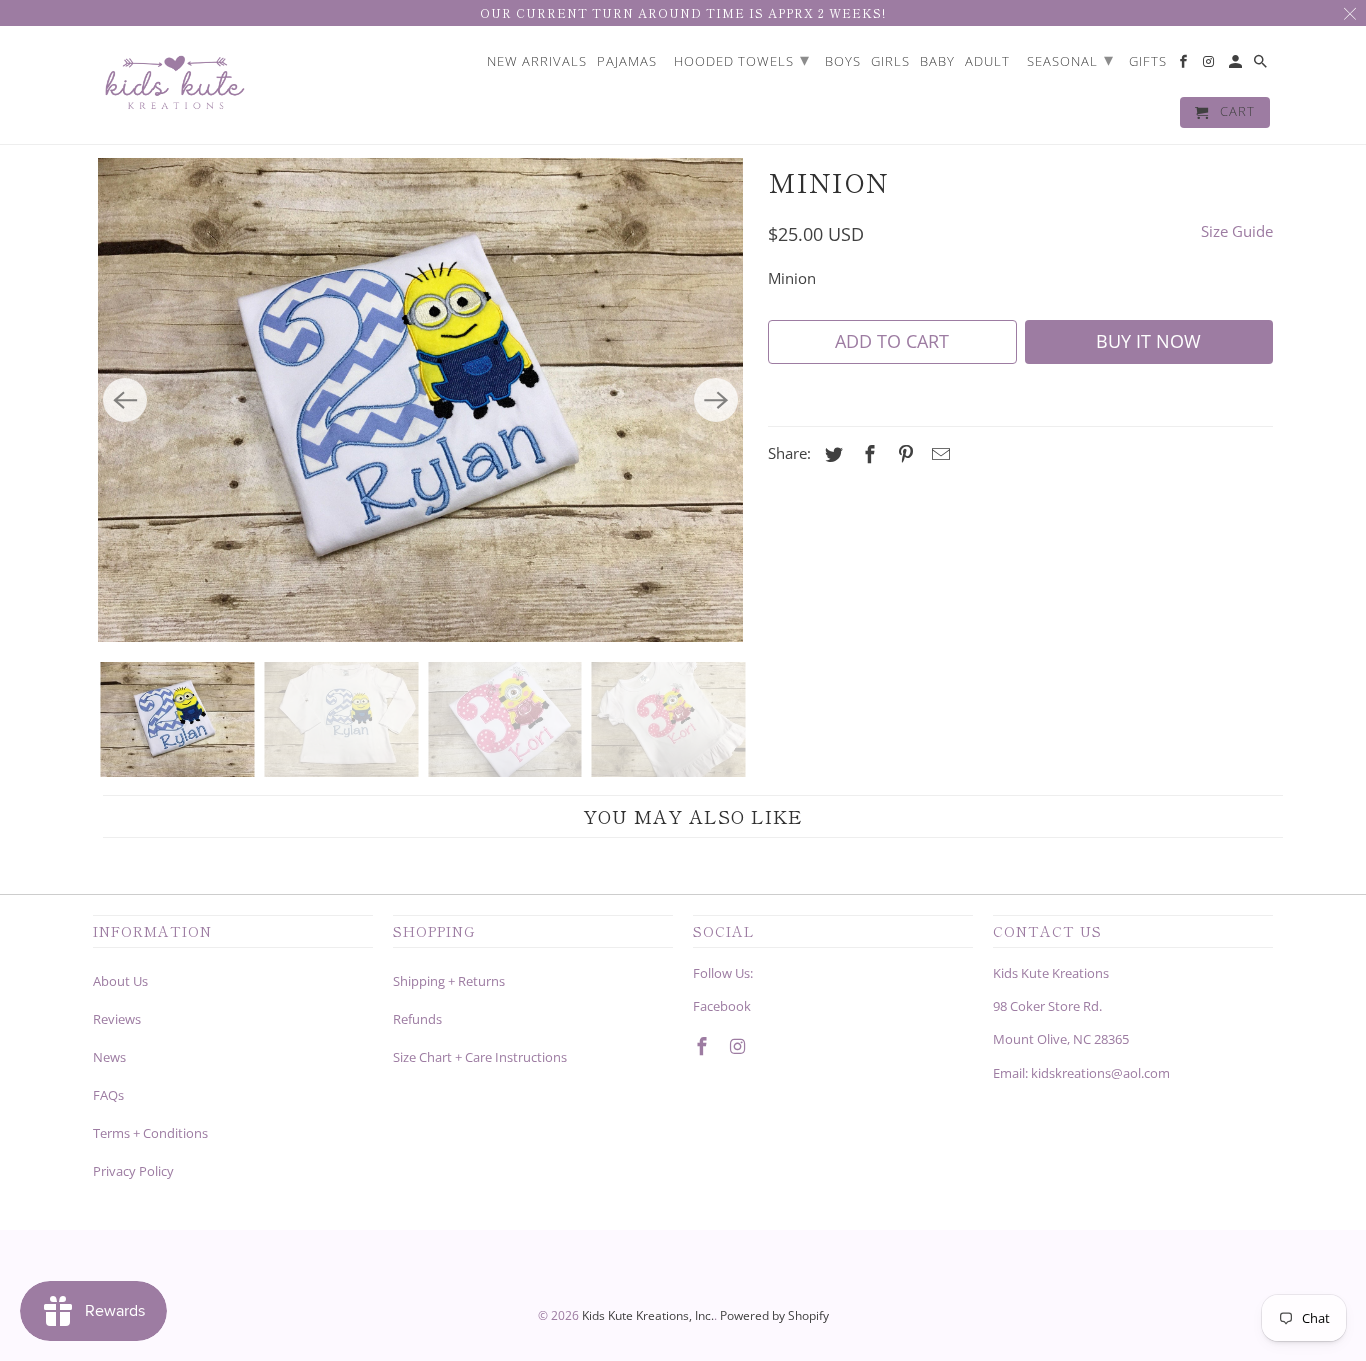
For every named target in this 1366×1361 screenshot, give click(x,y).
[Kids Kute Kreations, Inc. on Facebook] (704, 1046)
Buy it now (1148, 341)
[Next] (716, 400)
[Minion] (420, 400)
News (109, 1057)
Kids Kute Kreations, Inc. (648, 1315)
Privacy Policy (133, 1171)
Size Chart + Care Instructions (480, 1057)
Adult (987, 62)
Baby (937, 62)
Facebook (722, 1006)
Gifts (1148, 62)
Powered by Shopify (774, 1315)
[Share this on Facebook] (867, 454)
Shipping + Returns (449, 981)
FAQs (108, 1095)
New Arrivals (537, 62)
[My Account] (1237, 65)
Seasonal (1070, 59)
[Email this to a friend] (938, 454)
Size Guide (1237, 231)
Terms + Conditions (150, 1133)
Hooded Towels (742, 59)
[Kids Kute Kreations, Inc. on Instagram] (740, 1046)
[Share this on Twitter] (831, 454)
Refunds (417, 1019)
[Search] (1262, 65)
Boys (843, 62)
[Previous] (125, 400)
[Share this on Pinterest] (903, 454)
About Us (120, 981)
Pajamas (627, 62)
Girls (890, 62)
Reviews (117, 1019)
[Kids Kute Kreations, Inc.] (173, 85)
